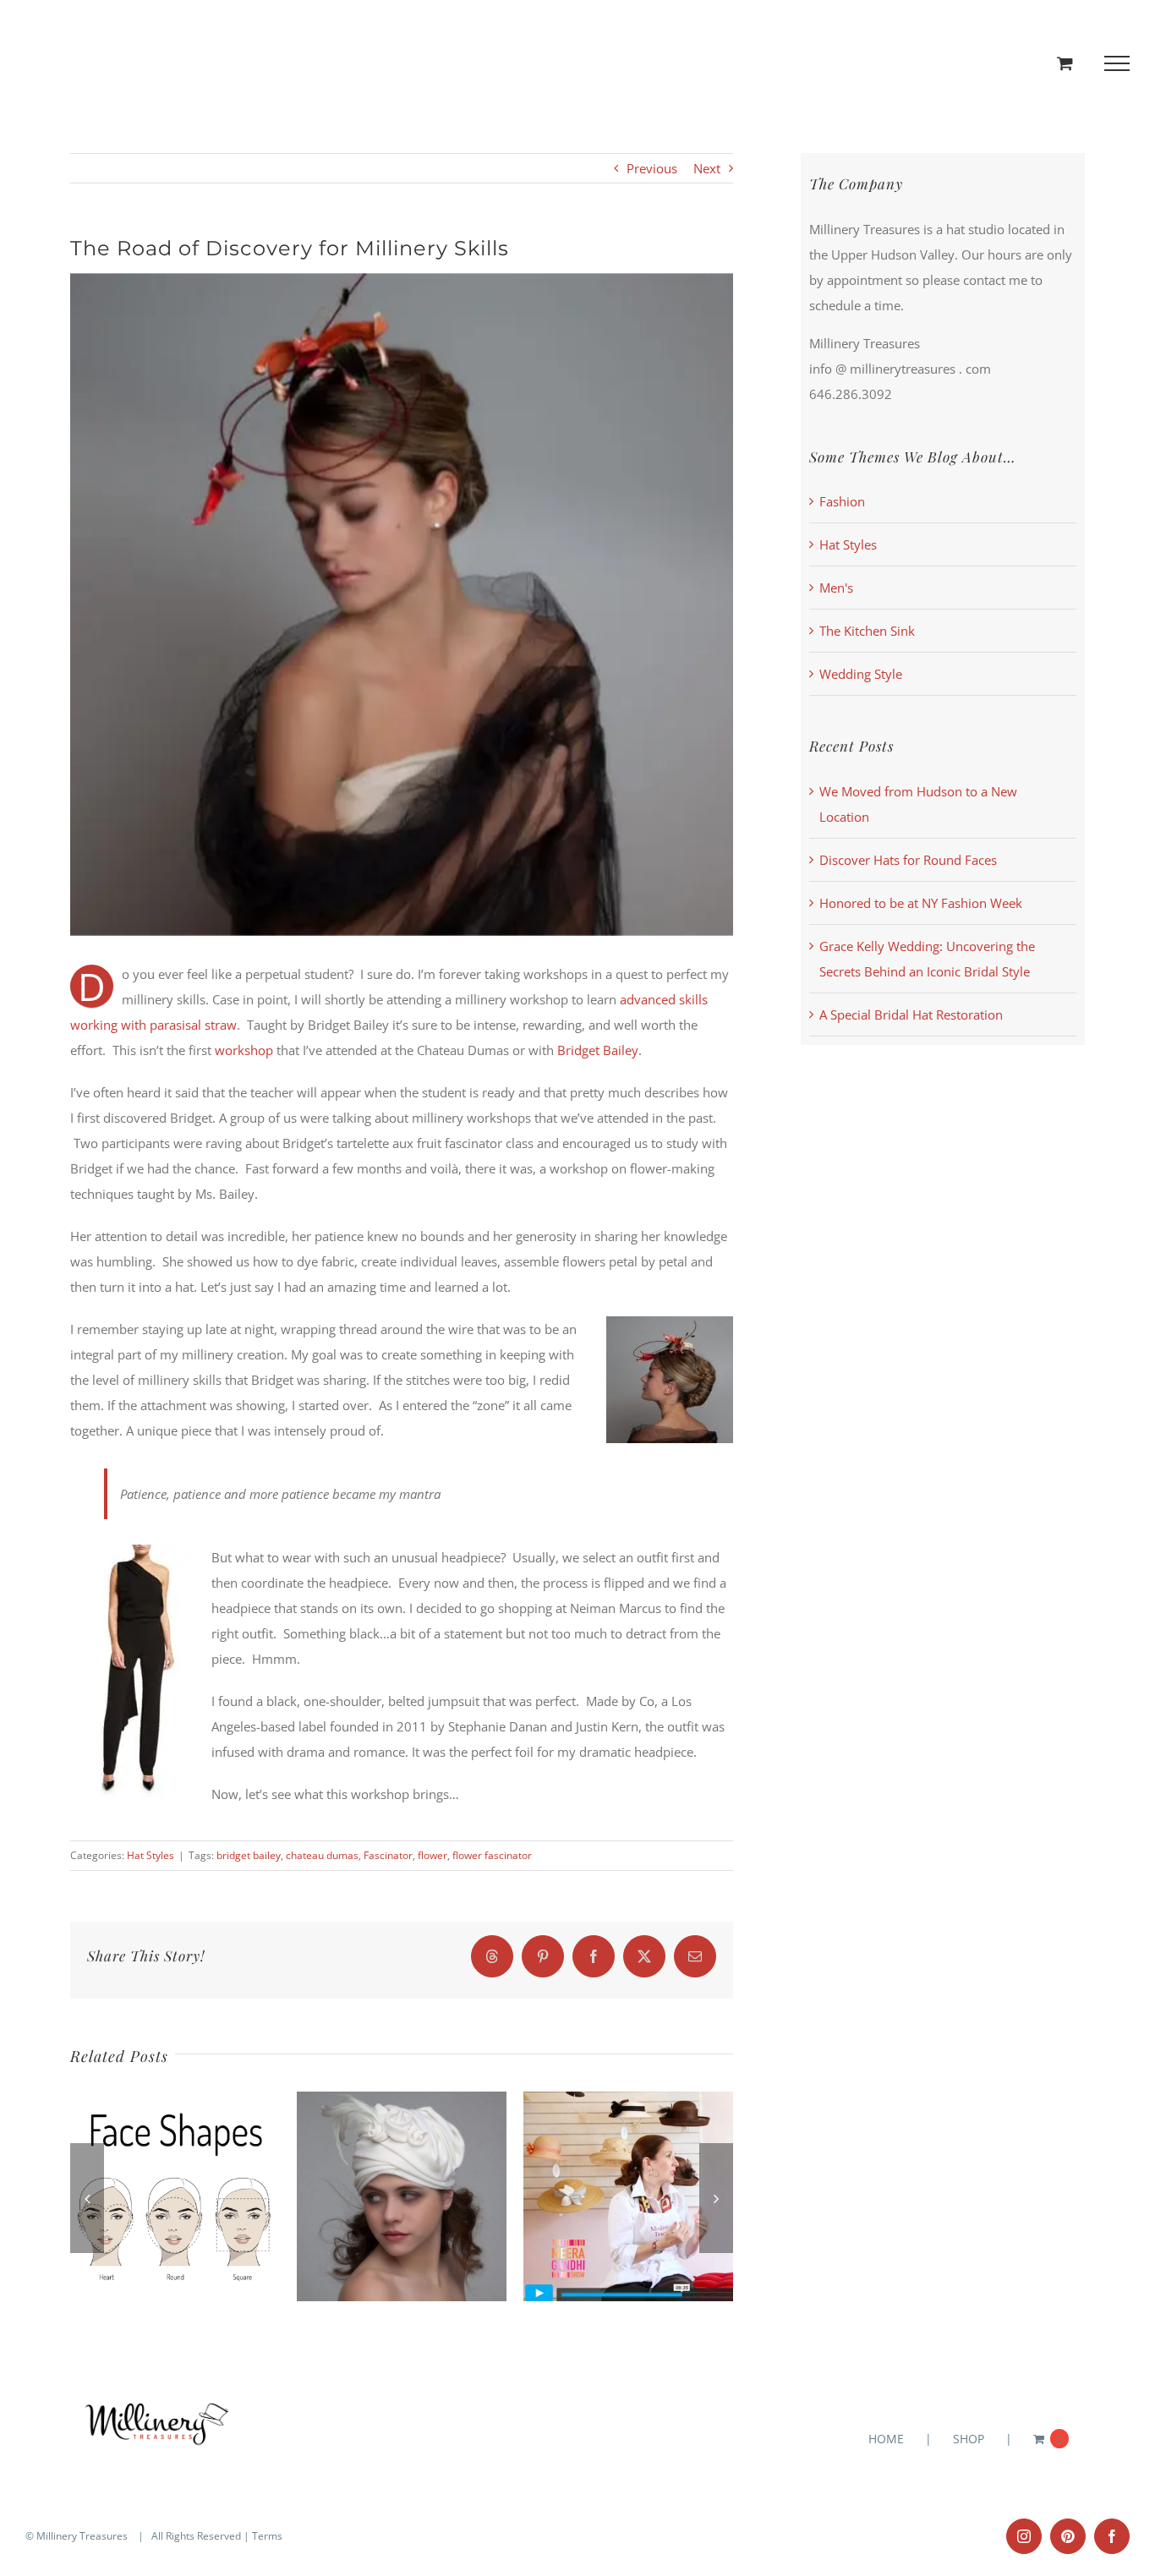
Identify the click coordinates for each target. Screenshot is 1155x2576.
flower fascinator (492, 1855)
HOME (886, 2439)
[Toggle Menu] (1117, 63)
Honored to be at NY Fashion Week (921, 903)
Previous (652, 168)
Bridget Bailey (598, 1050)
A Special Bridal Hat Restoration (911, 1015)
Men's (836, 588)
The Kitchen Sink (867, 631)
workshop (244, 1050)
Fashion (842, 501)
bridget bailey (249, 1855)
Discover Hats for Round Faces (908, 860)
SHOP (969, 2439)
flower (432, 1855)
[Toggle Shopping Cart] (1065, 63)
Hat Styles (151, 1855)
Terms (267, 2536)
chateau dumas (322, 1855)
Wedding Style (861, 674)
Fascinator (388, 1855)
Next (707, 168)
